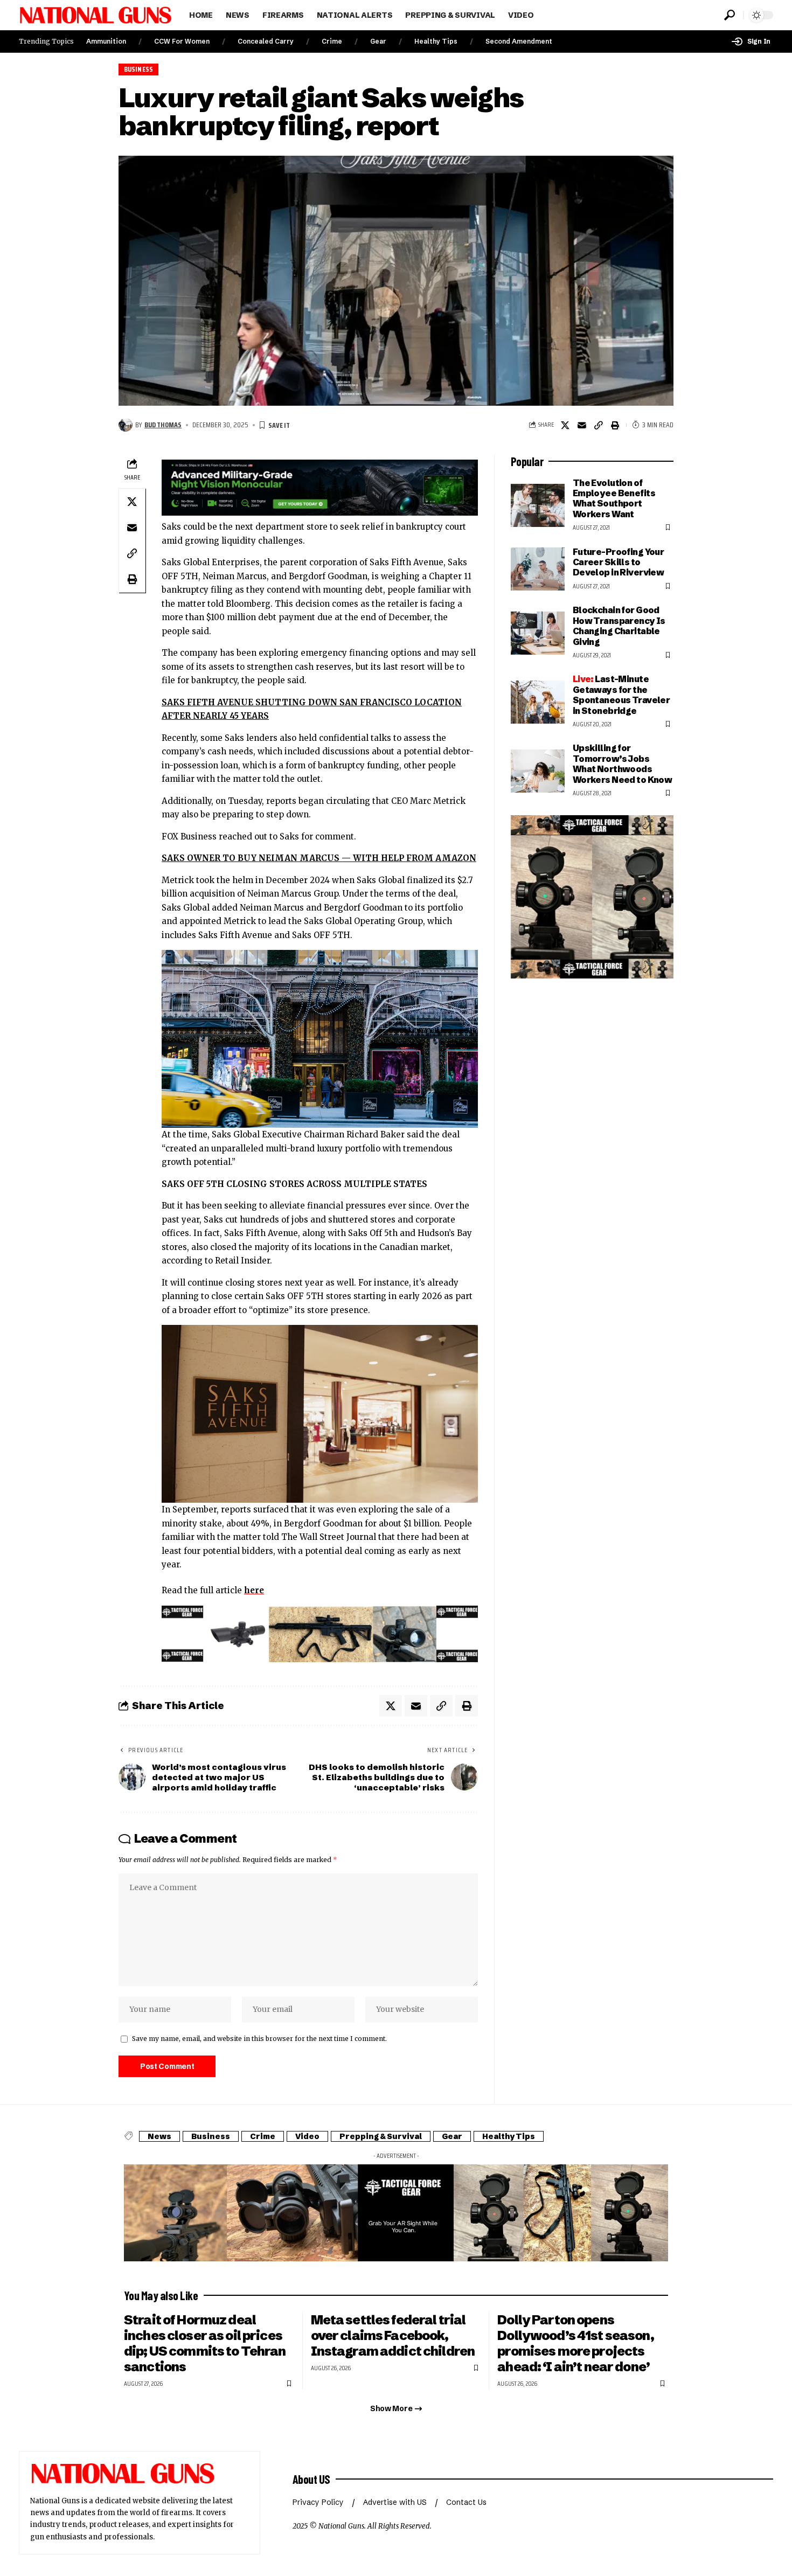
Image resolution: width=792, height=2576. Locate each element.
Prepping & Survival (381, 2136)
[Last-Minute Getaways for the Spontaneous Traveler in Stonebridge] (538, 702)
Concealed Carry (266, 41)
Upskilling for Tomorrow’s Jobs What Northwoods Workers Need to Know (623, 763)
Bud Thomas (163, 425)
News (159, 2136)
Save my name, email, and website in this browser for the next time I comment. (259, 2039)
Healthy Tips (436, 41)
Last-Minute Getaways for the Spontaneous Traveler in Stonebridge (621, 695)
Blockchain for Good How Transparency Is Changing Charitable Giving (619, 626)
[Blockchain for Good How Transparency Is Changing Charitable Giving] (538, 633)
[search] (730, 15)
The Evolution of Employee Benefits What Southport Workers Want (614, 498)
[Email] (582, 425)
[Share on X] (565, 425)
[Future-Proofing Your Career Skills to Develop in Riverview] (538, 569)
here (254, 1590)
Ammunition (106, 41)
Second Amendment (519, 41)
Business (139, 69)
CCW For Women (182, 41)
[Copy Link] (599, 425)
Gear (378, 41)
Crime (332, 41)
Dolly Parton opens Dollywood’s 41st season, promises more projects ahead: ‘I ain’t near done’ (575, 2343)
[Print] (615, 425)
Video (307, 2136)
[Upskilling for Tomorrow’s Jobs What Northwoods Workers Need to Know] (538, 771)
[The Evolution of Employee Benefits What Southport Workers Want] (538, 505)
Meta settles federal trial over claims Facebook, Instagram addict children (393, 2335)
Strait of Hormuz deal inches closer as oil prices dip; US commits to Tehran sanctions (205, 2343)
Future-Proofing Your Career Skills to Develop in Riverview (619, 562)
